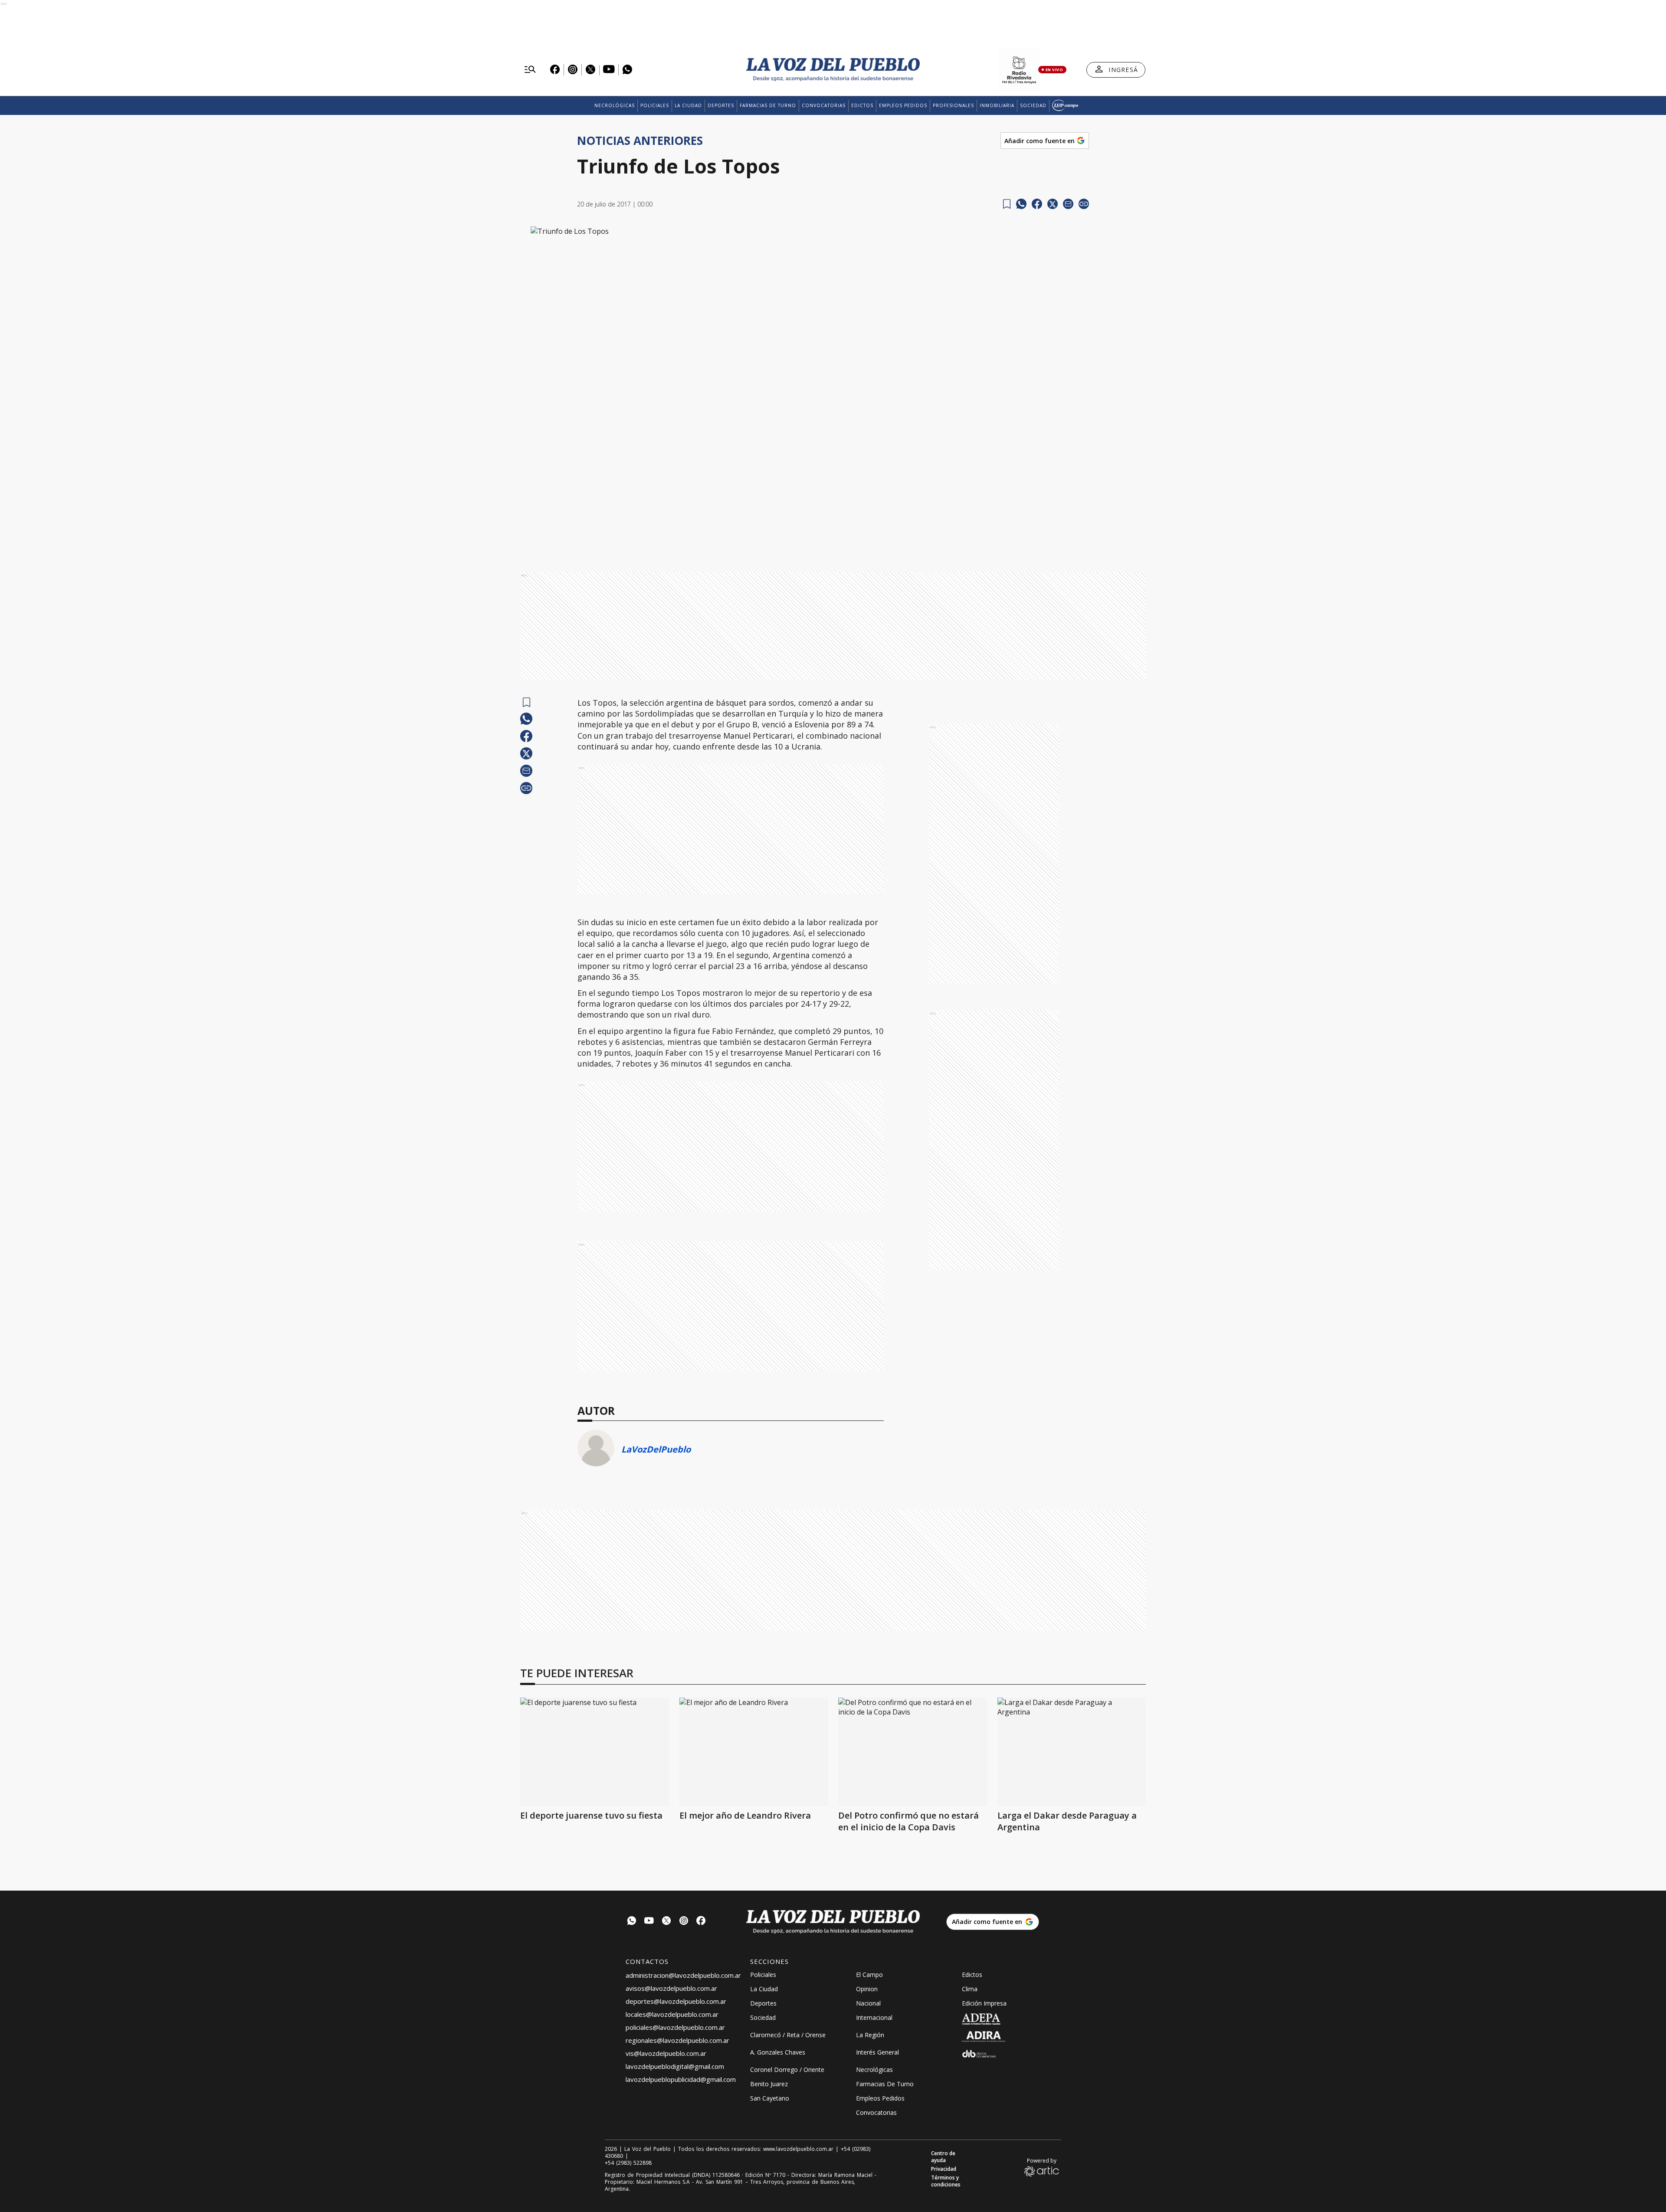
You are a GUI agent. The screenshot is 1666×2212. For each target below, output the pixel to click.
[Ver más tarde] (1007, 204)
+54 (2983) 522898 (628, 2163)
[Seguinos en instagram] (684, 1922)
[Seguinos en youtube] (649, 1922)
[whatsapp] (1021, 204)
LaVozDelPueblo (656, 1449)
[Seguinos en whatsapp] (632, 1922)
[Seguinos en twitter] (666, 1922)
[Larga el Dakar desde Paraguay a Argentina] (1072, 1752)
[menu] (530, 70)
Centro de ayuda (943, 2157)
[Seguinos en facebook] (701, 1922)
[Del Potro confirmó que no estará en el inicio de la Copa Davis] (913, 1752)
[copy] (1084, 204)
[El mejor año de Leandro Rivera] (754, 1752)
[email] (1068, 204)
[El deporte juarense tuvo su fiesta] (595, 1752)
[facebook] (1037, 204)
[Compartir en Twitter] (1053, 204)
